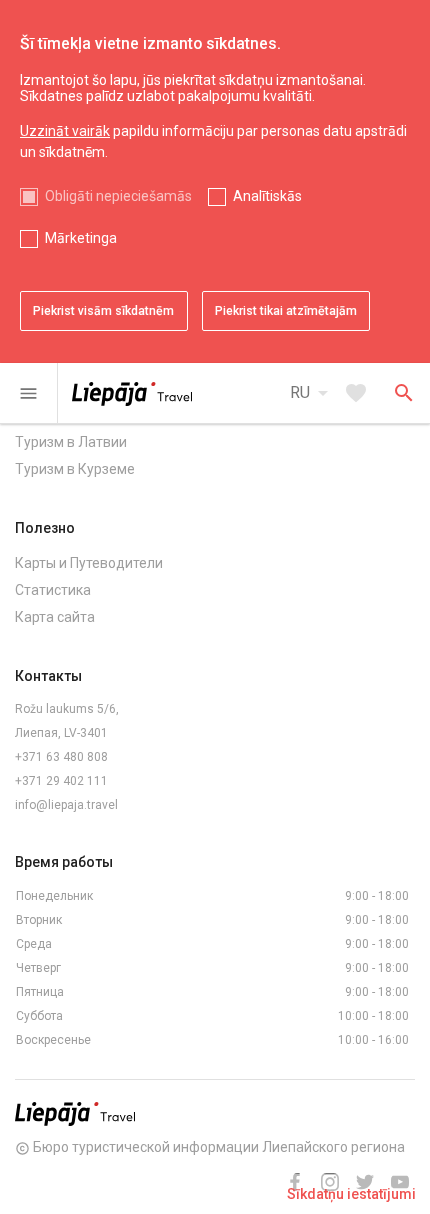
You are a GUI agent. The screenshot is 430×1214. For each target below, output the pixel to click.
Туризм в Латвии (71, 442)
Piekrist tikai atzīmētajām (286, 311)
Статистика (53, 590)
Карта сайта (55, 617)
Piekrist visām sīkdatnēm (103, 311)
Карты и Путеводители (89, 563)
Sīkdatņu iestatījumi (351, 1194)
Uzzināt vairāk (65, 131)
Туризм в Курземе (75, 469)
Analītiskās (267, 196)
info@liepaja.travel (66, 805)
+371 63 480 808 (61, 757)
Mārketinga (81, 238)
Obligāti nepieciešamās (118, 196)
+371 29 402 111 (61, 781)
